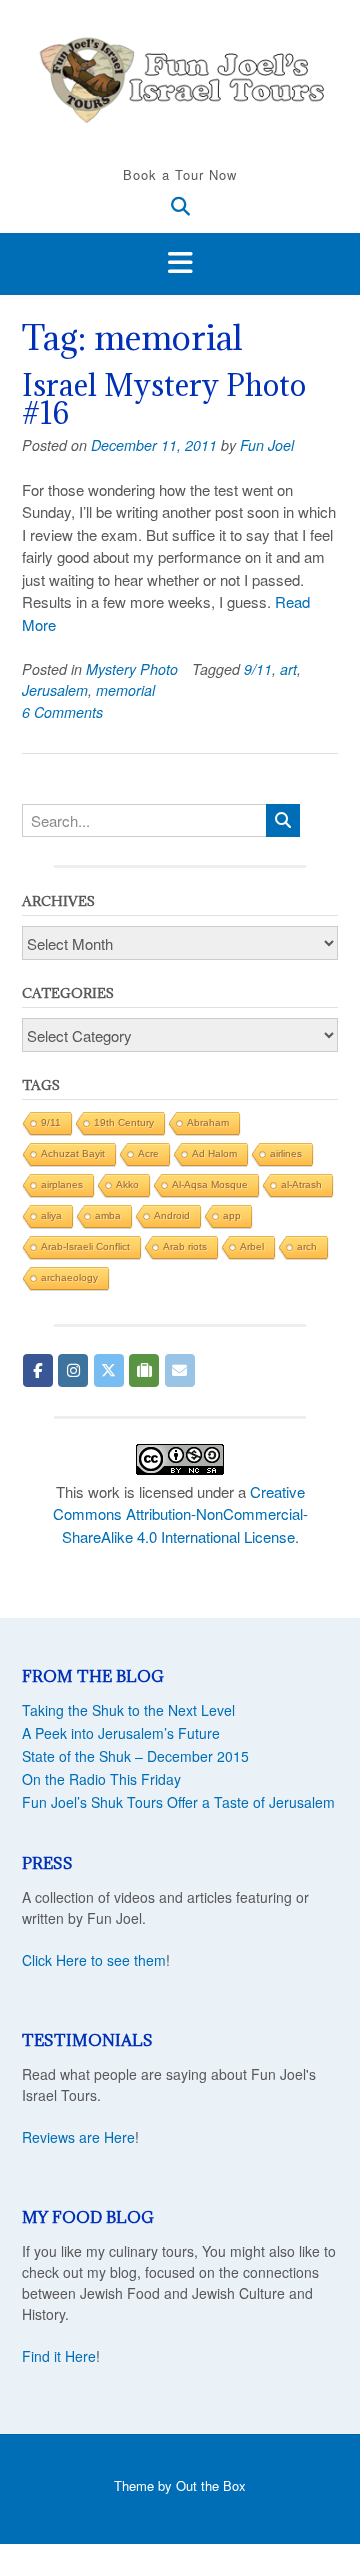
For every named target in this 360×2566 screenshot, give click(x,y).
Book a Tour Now (180, 174)
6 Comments (62, 712)
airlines (286, 1153)
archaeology (69, 1277)
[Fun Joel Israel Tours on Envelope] (180, 1370)
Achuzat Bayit (73, 1153)
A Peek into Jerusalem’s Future (121, 1733)
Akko (127, 1184)
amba (108, 1215)
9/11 (258, 669)
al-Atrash (301, 1184)
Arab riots (185, 1246)
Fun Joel (267, 445)
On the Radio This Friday (101, 1779)
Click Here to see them (94, 1960)
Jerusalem (55, 690)
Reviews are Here (78, 2137)
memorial (125, 690)
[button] (180, 264)
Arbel (252, 1246)
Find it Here (59, 2356)
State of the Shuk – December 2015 (135, 1756)
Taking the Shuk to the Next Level (128, 1710)
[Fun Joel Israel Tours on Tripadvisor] (144, 1370)
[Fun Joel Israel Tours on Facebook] (38, 1370)
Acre (148, 1153)
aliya (51, 1215)
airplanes (62, 1184)
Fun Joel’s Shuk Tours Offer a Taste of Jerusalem (178, 1802)
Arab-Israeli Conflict (85, 1246)
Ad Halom (214, 1153)
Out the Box (211, 2485)
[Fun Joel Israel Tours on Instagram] (73, 1370)
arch (307, 1246)
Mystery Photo (132, 669)
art (288, 669)
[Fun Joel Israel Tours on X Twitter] (109, 1370)
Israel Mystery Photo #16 (164, 399)
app (232, 1215)
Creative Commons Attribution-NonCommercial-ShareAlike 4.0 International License (180, 1514)
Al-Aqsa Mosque (210, 1184)
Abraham (208, 1122)
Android (172, 1215)
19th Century (124, 1122)
